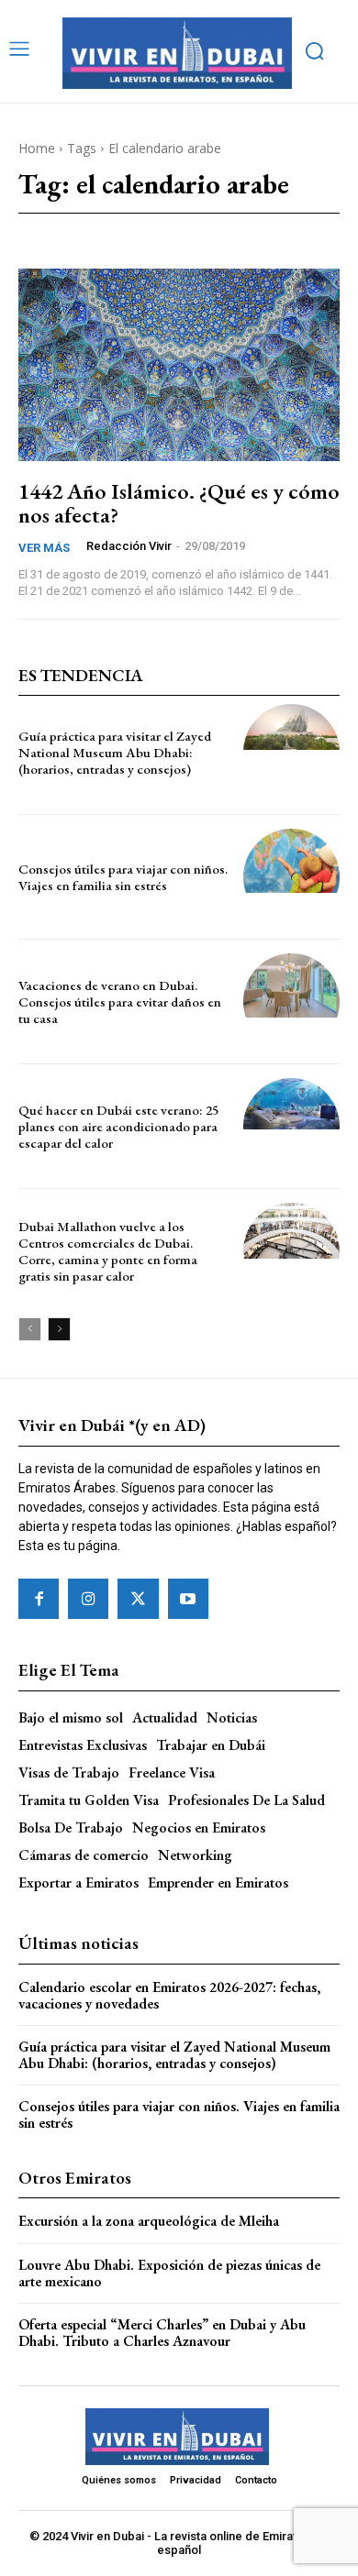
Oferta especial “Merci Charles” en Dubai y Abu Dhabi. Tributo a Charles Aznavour (162, 2333)
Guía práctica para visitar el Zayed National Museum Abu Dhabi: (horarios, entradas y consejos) (115, 752)
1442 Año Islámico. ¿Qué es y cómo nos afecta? (179, 503)
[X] (138, 1599)
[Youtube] (188, 1599)
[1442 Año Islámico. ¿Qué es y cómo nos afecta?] (179, 365)
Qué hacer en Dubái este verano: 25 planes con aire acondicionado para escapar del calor (118, 1126)
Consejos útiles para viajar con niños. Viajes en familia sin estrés (123, 877)
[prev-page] (30, 1329)
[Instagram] (88, 1599)
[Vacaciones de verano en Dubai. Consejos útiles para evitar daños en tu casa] (291, 1002)
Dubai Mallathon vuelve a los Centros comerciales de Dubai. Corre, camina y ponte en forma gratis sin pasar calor (108, 1251)
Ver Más (44, 548)
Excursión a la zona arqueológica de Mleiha (149, 2221)
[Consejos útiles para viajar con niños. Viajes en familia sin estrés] (291, 877)
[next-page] (59, 1329)
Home (37, 148)
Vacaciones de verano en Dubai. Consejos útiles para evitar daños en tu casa (120, 1002)
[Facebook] (39, 1599)
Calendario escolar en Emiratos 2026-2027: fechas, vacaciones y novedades (169, 1995)
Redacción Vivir (129, 546)
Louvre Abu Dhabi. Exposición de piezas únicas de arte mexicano (169, 2273)
